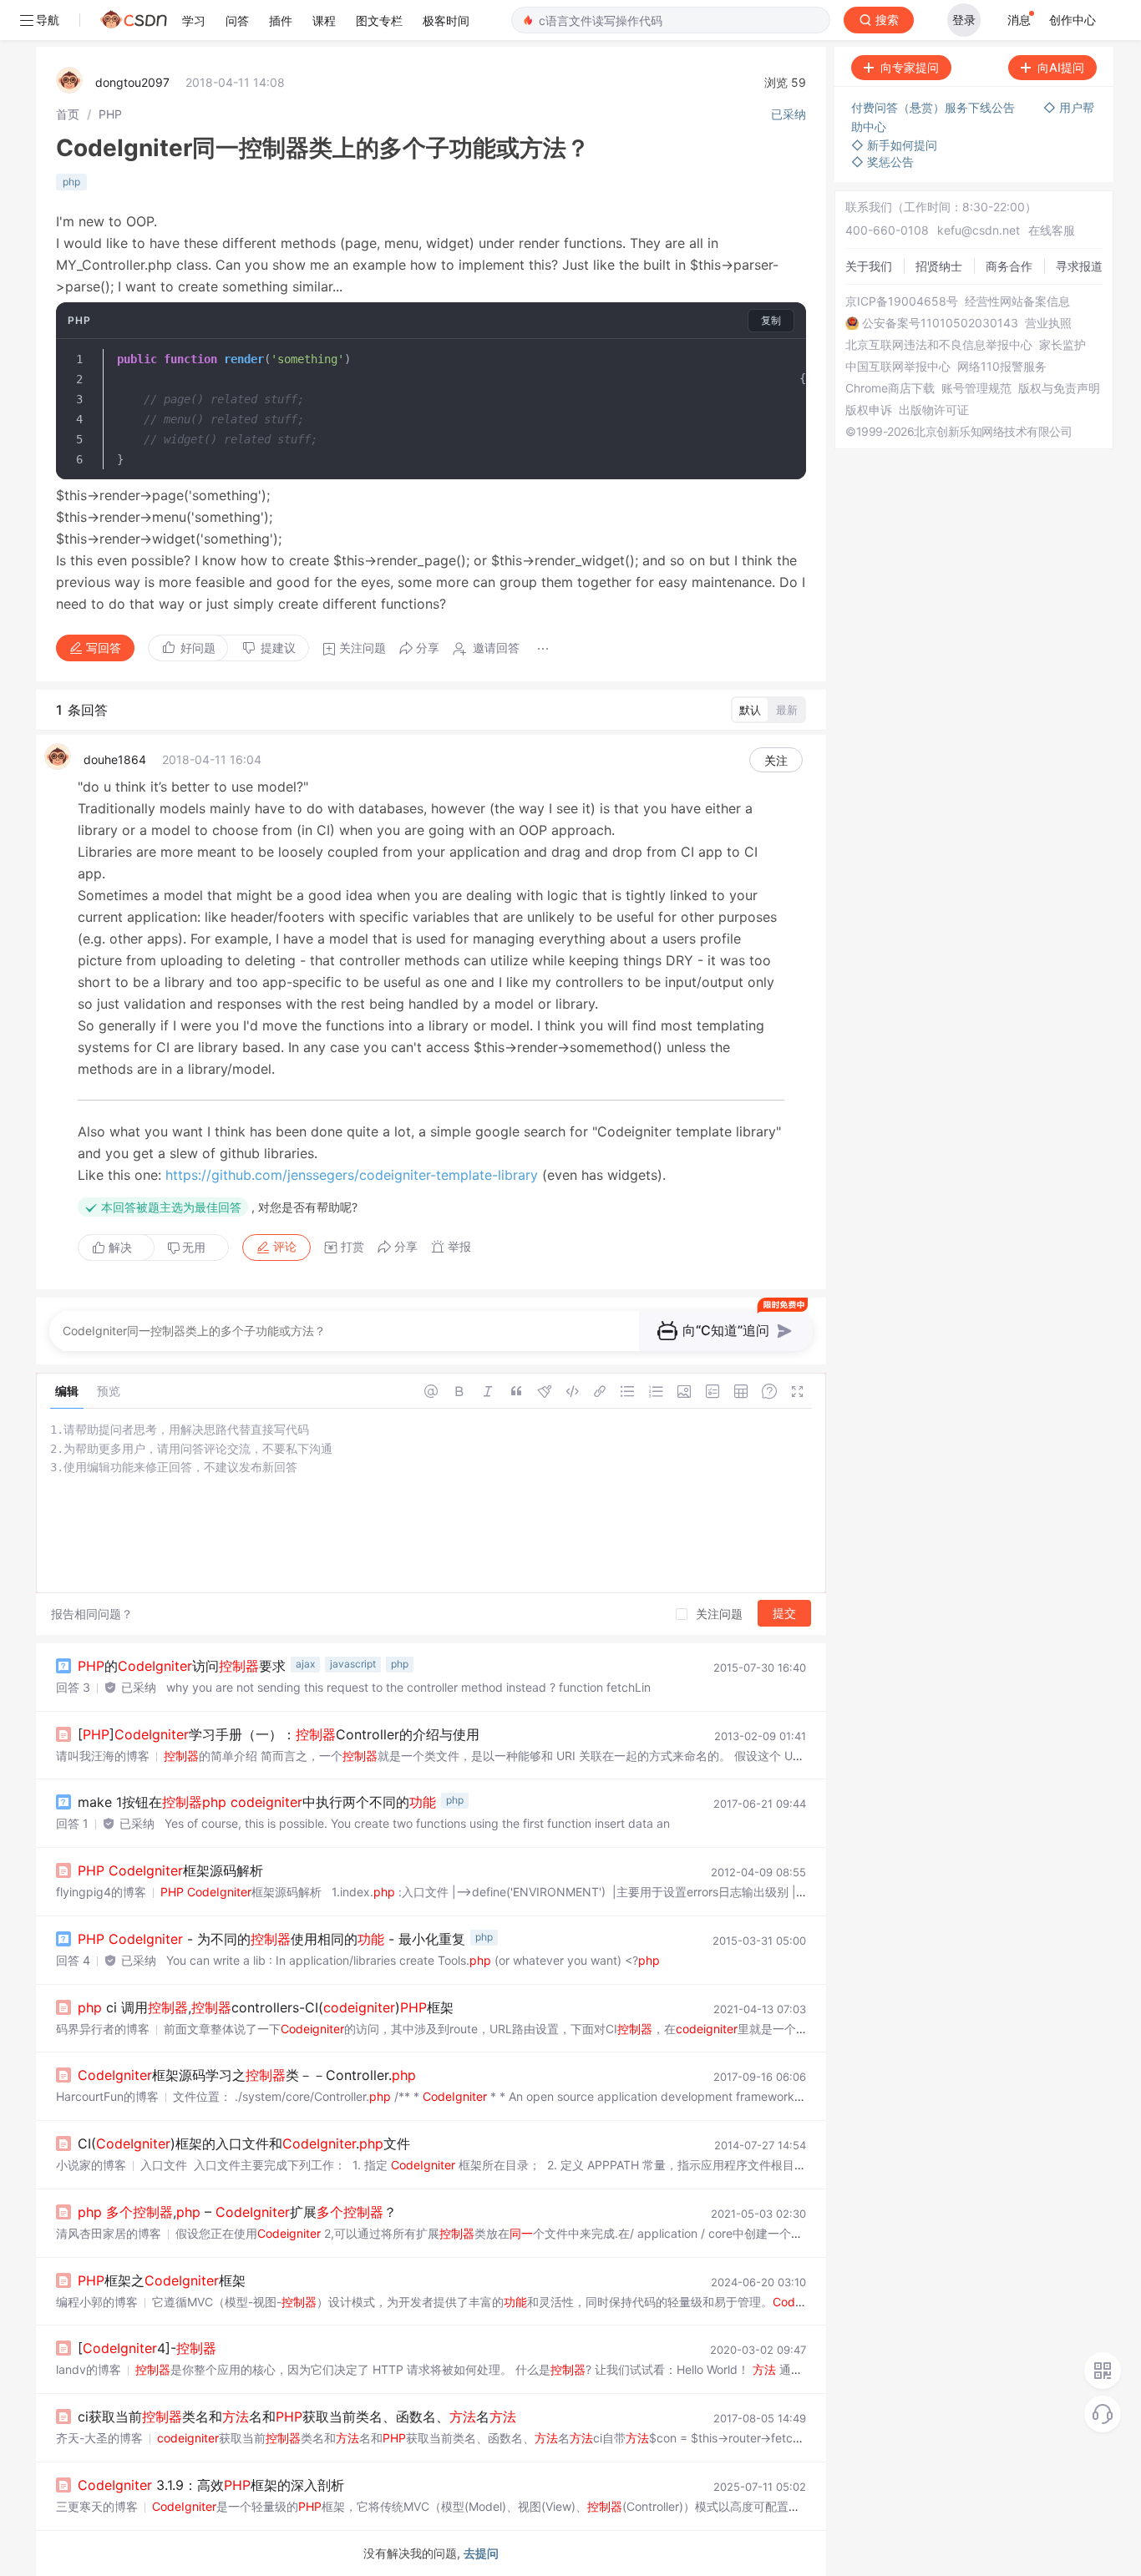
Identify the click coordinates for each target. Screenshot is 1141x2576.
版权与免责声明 (1059, 388)
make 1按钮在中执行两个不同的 (257, 1802)
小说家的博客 (91, 2165)
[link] (68, 114)
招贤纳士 (939, 266)
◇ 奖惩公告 (882, 162)
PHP (110, 114)
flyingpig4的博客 (101, 1892)
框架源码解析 (170, 1870)
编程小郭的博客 (97, 2302)
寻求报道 (1079, 266)
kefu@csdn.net (979, 230)
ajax (305, 1664)
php (71, 182)
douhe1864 (115, 759)
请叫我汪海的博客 (103, 1756)
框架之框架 (162, 2280)
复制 (771, 320)
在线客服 (1052, 230)
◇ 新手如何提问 (894, 145)
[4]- (147, 2348)
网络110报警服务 (1002, 367)
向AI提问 (1061, 67)
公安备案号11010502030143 (940, 323)
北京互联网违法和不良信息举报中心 (939, 345)
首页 (68, 114)
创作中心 (1073, 20)
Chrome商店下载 (890, 388)
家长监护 (1062, 345)
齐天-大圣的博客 (99, 2438)
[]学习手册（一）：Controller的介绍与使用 (279, 1734)
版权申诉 (869, 410)
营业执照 (1048, 323)
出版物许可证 (934, 410)
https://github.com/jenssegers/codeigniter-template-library (352, 1175)
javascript (353, 1664)
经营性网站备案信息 (1017, 301)
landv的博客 (89, 2369)
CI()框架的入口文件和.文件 (244, 2143)
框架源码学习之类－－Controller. (247, 2075)
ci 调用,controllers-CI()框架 (266, 2007)
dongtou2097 (132, 82)
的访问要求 (182, 1666)
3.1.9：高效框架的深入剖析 (211, 2485)
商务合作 (1009, 266)
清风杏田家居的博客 (109, 2233)
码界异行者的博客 (103, 2029)
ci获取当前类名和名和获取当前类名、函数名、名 (297, 2417)
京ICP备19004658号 (902, 301)
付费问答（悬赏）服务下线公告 (935, 107)
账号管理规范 (976, 388)
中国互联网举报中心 (898, 367)
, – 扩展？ (237, 2212)
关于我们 (869, 266)
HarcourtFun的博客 (107, 2096)
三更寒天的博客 (97, 2506)
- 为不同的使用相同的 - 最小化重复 (271, 1939)
